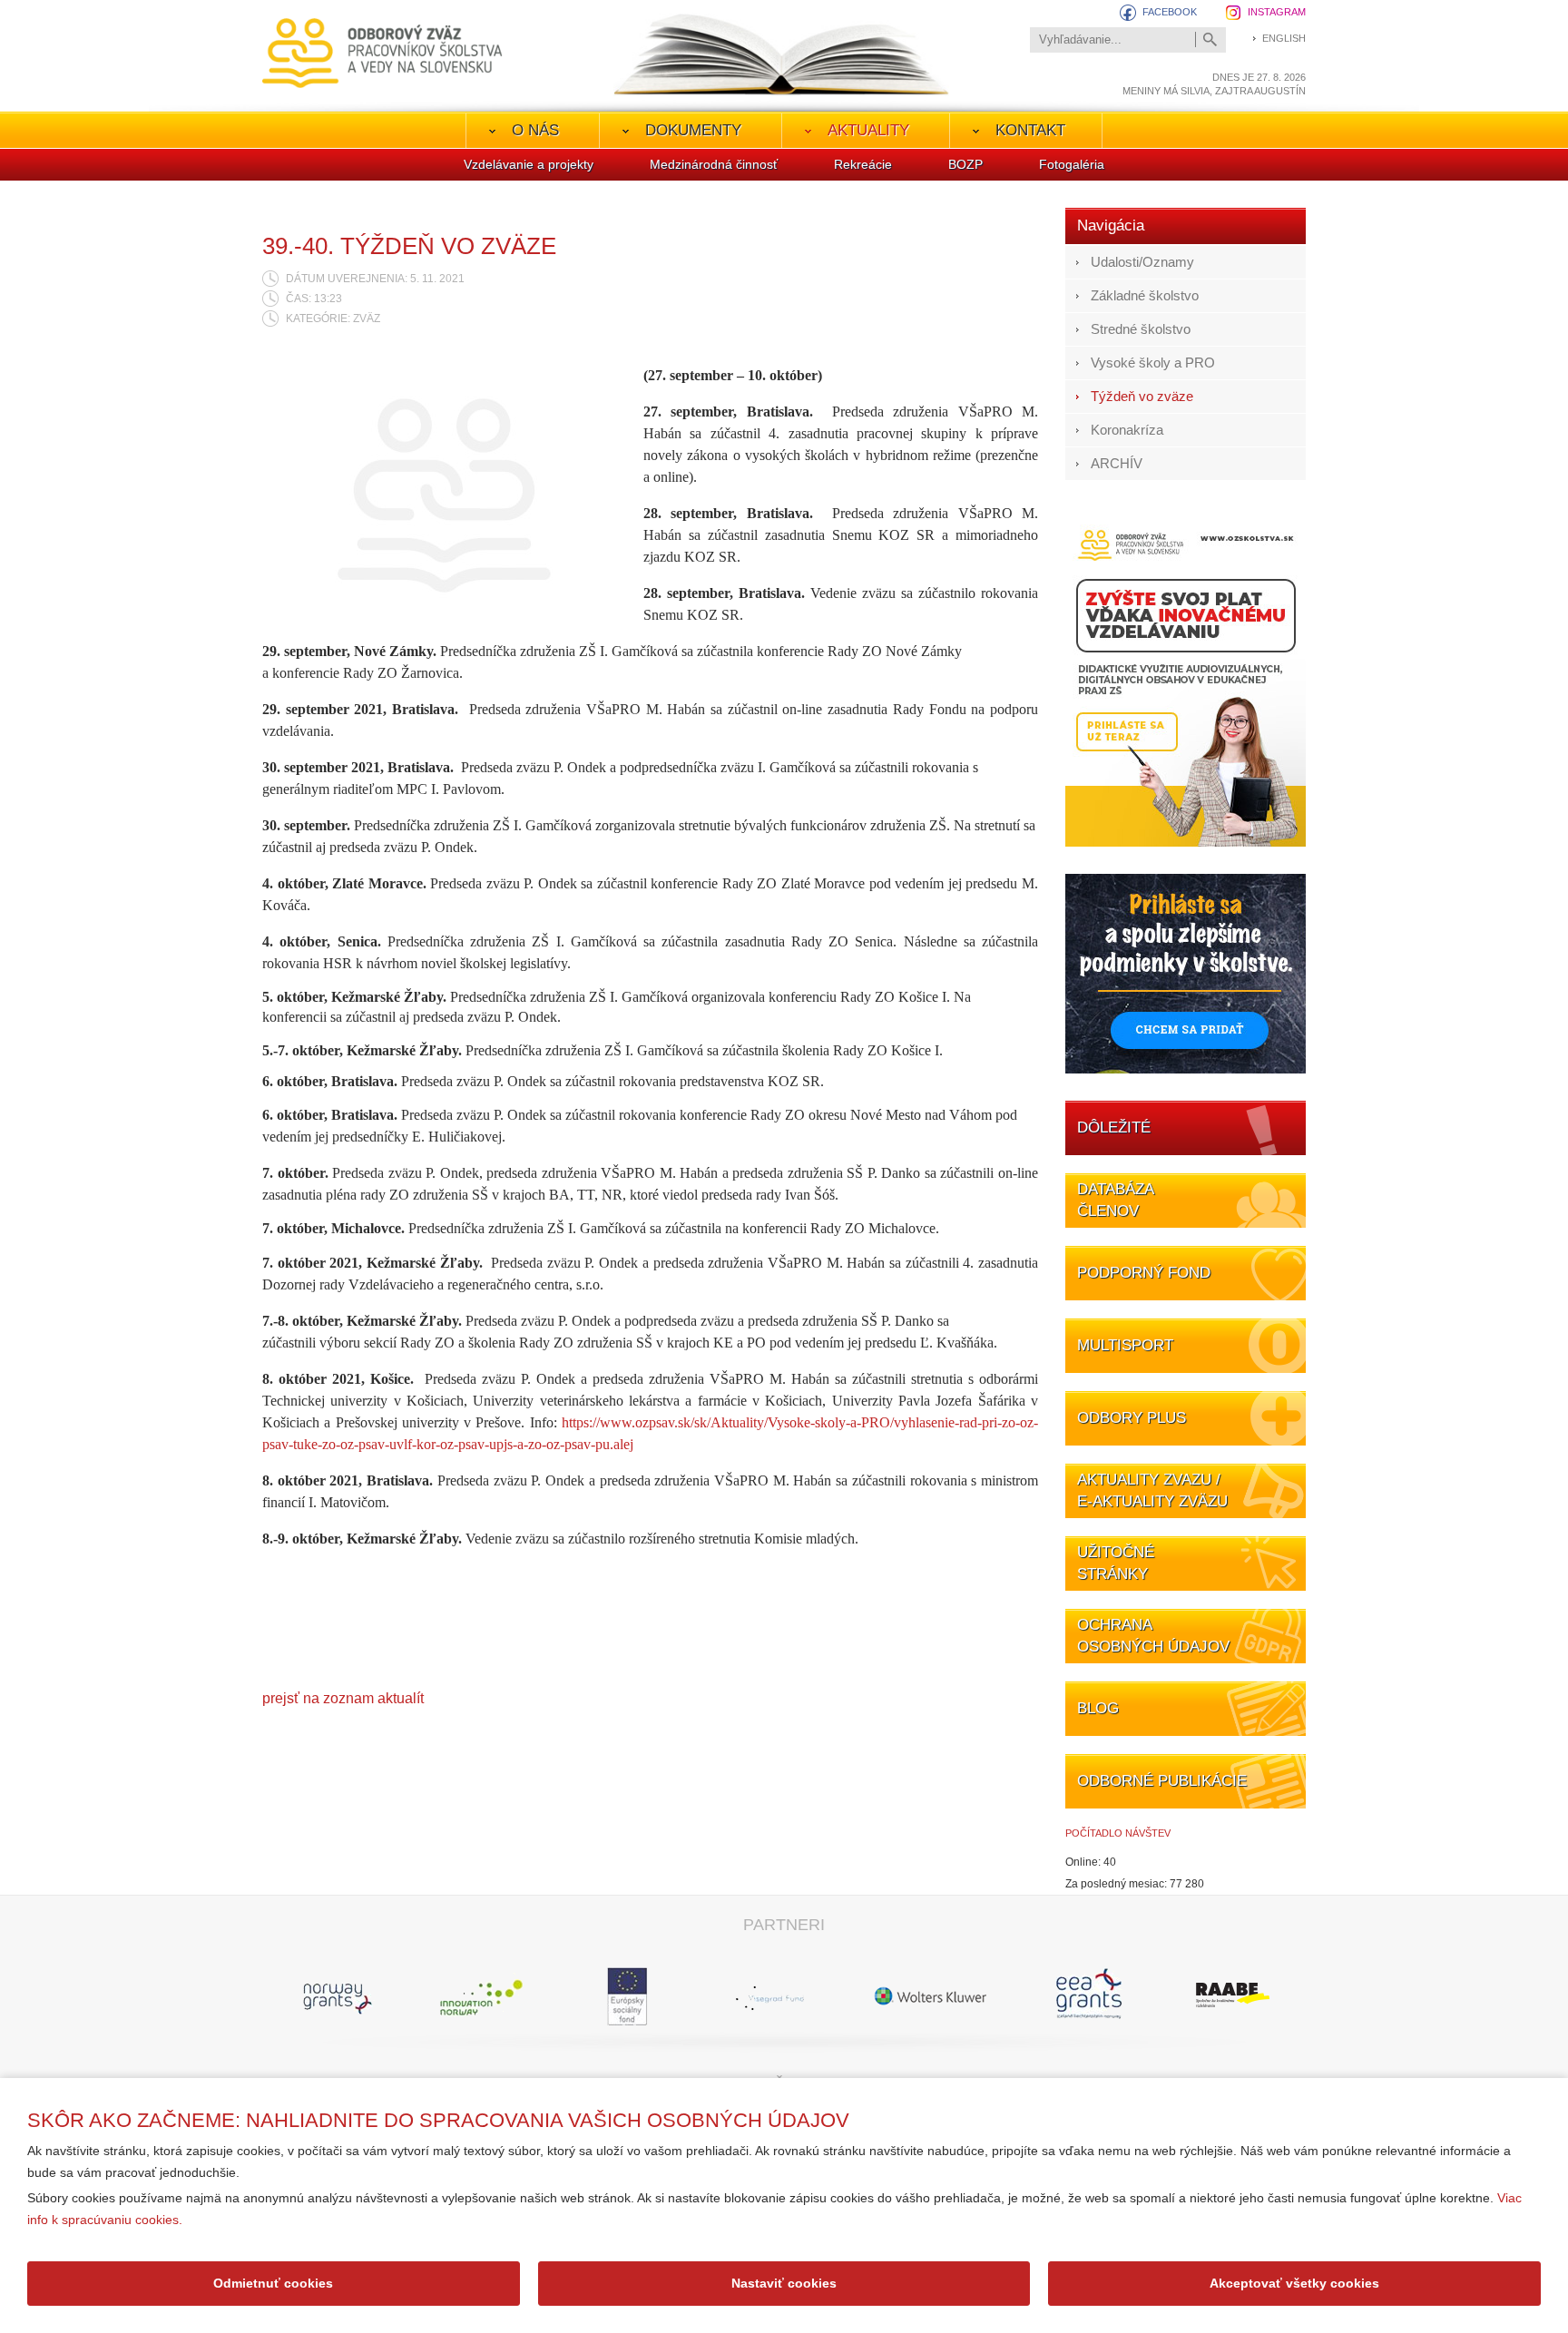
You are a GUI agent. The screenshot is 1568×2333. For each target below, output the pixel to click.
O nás (535, 130)
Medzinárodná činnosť (714, 164)
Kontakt (1030, 130)
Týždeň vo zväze (1142, 396)
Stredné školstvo (1141, 329)
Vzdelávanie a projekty (529, 164)
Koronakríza (1127, 430)
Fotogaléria (1072, 164)
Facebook (1170, 12)
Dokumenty (693, 130)
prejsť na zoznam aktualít (343, 1698)
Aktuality (868, 130)
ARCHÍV (1117, 463)
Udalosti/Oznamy (1142, 262)
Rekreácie (863, 164)
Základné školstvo (1145, 295)
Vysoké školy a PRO (1153, 363)
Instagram (1277, 12)
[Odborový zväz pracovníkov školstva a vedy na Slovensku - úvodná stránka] (382, 53)
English (1284, 38)
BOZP (965, 164)
